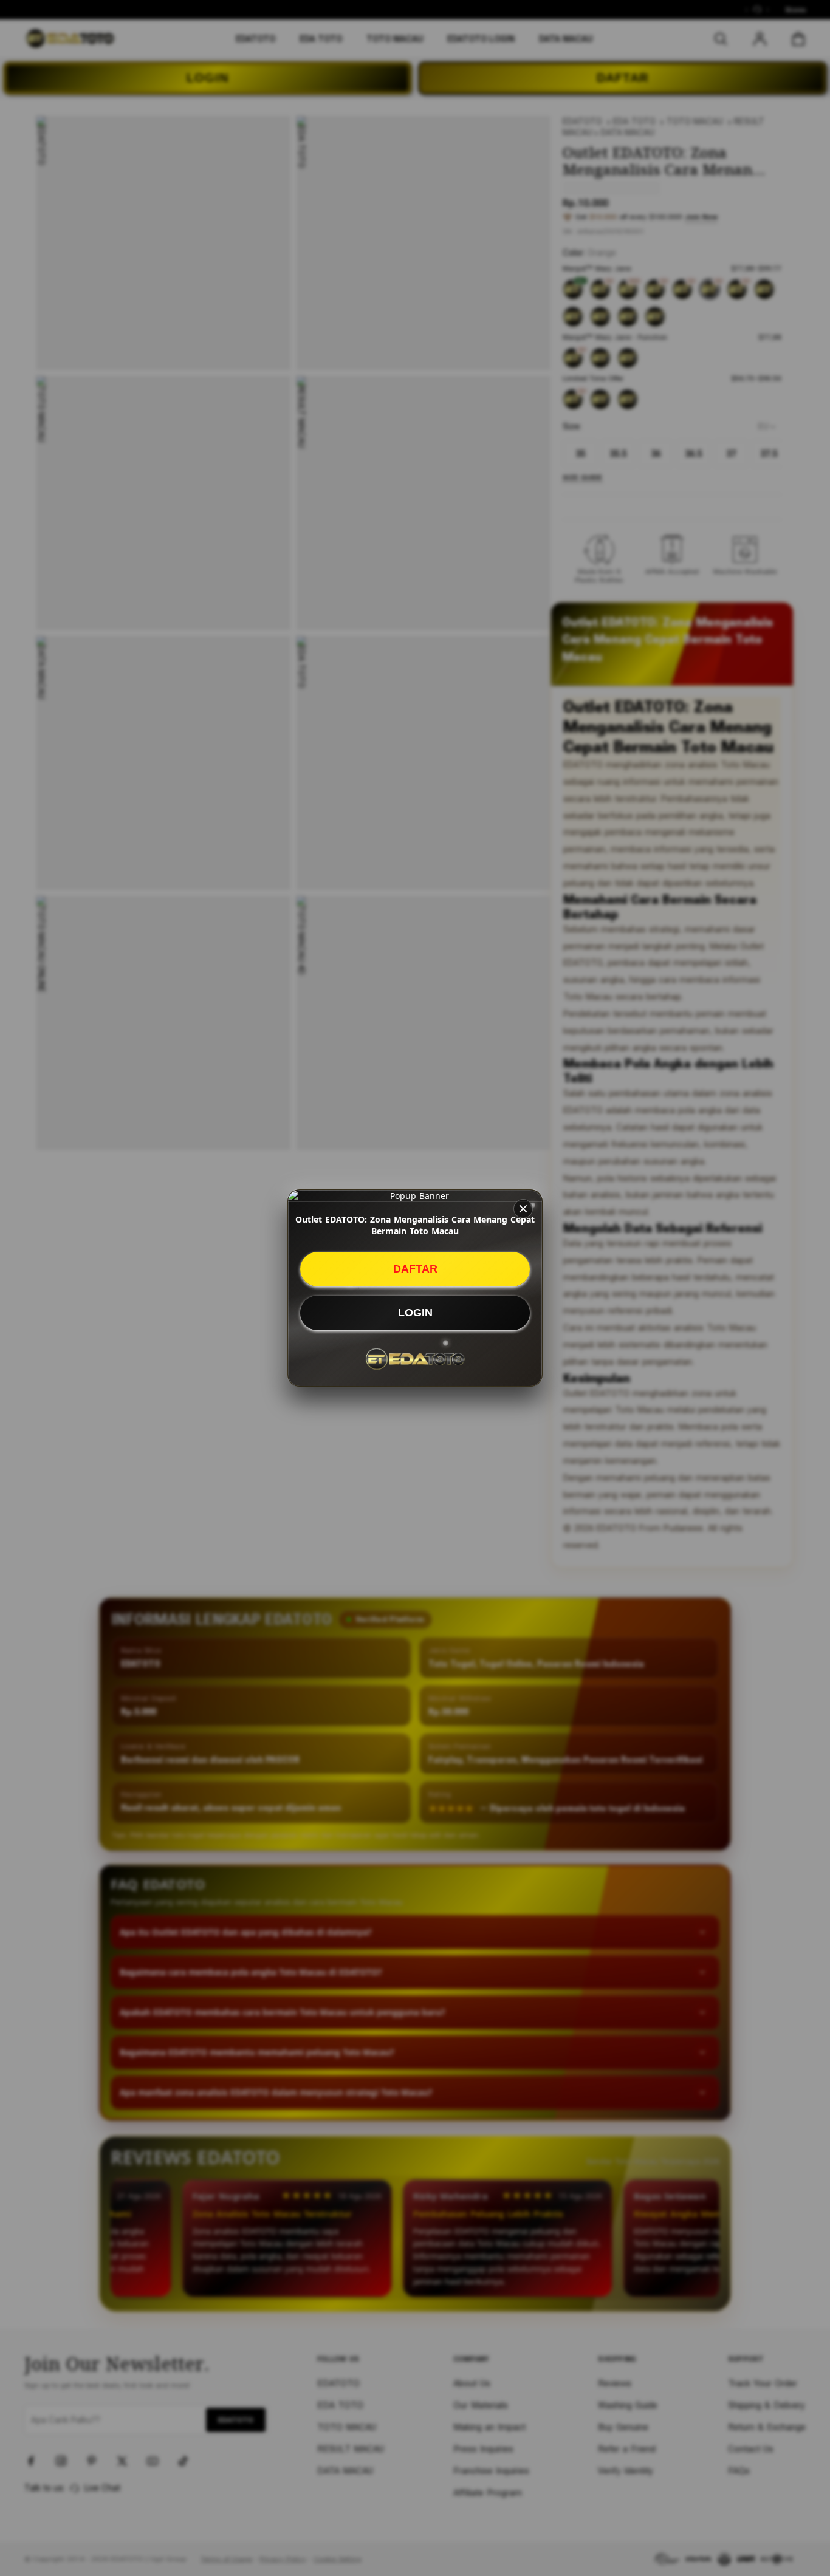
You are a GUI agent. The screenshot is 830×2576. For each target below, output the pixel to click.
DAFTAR (415, 1269)
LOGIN (415, 1313)
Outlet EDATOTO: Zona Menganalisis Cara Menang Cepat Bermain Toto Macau (415, 1225)
